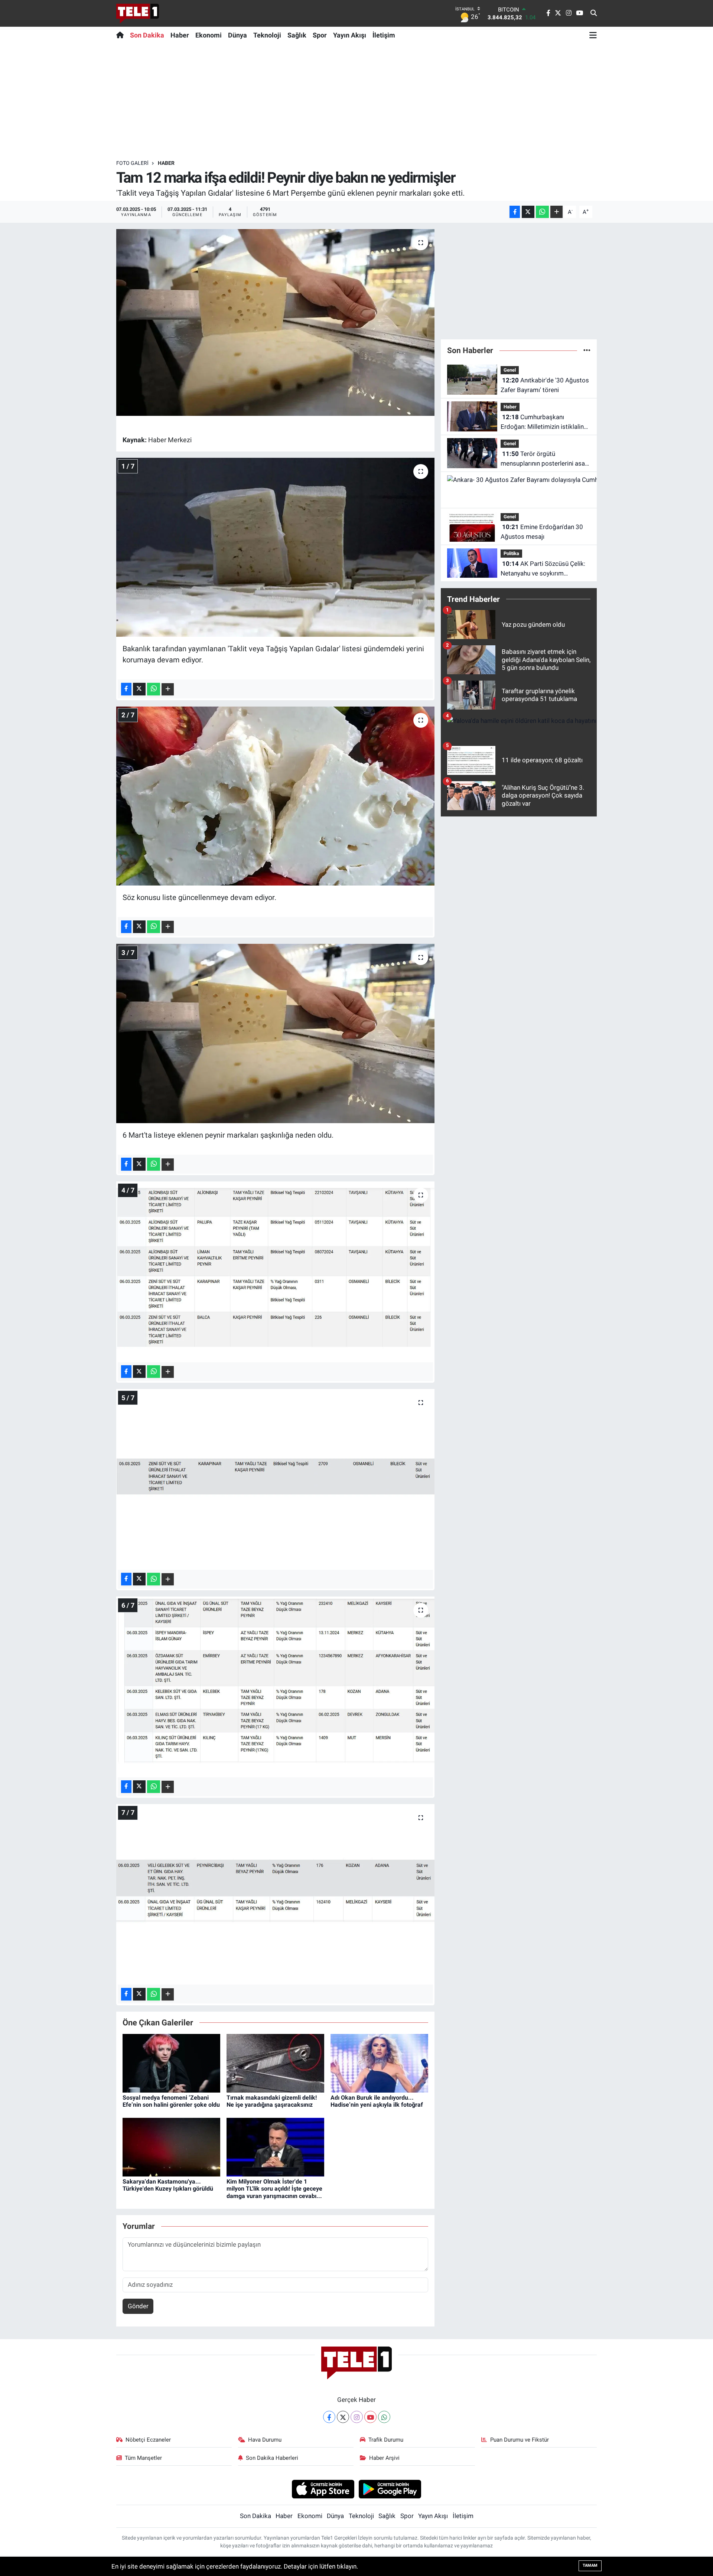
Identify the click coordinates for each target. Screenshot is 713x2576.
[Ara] (594, 13)
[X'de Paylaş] (528, 212)
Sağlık (297, 35)
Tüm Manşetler (143, 2458)
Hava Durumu (265, 2440)
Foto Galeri (132, 163)
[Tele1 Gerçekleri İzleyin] (138, 13)
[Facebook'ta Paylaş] (515, 212)
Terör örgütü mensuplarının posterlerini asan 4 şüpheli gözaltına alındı (544, 459)
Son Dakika (147, 35)
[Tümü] (587, 350)
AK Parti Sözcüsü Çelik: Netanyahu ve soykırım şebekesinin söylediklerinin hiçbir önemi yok (543, 569)
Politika (511, 553)
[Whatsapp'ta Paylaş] (542, 212)
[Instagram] (357, 2417)
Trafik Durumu (386, 2440)
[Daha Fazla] (556, 212)
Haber (180, 35)
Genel (510, 370)
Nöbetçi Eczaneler (148, 2440)
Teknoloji (267, 35)
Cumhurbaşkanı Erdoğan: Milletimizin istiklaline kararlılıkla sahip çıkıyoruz (544, 422)
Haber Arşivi (384, 2458)
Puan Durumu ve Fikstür (520, 2440)
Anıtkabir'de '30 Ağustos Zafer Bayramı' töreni (545, 385)
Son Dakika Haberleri (272, 2458)
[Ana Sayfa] (122, 35)
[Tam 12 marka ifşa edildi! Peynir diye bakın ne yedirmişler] (275, 322)
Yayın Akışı (350, 35)
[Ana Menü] (593, 35)
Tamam (590, 2565)
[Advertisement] (356, 101)
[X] (343, 2417)
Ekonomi (209, 35)
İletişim (384, 35)
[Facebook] (329, 2417)
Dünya (237, 35)
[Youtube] (370, 2417)
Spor (320, 35)
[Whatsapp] (384, 2417)
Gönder (138, 2306)
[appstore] (323, 2489)
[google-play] (390, 2489)
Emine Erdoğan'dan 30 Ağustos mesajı (542, 532)
